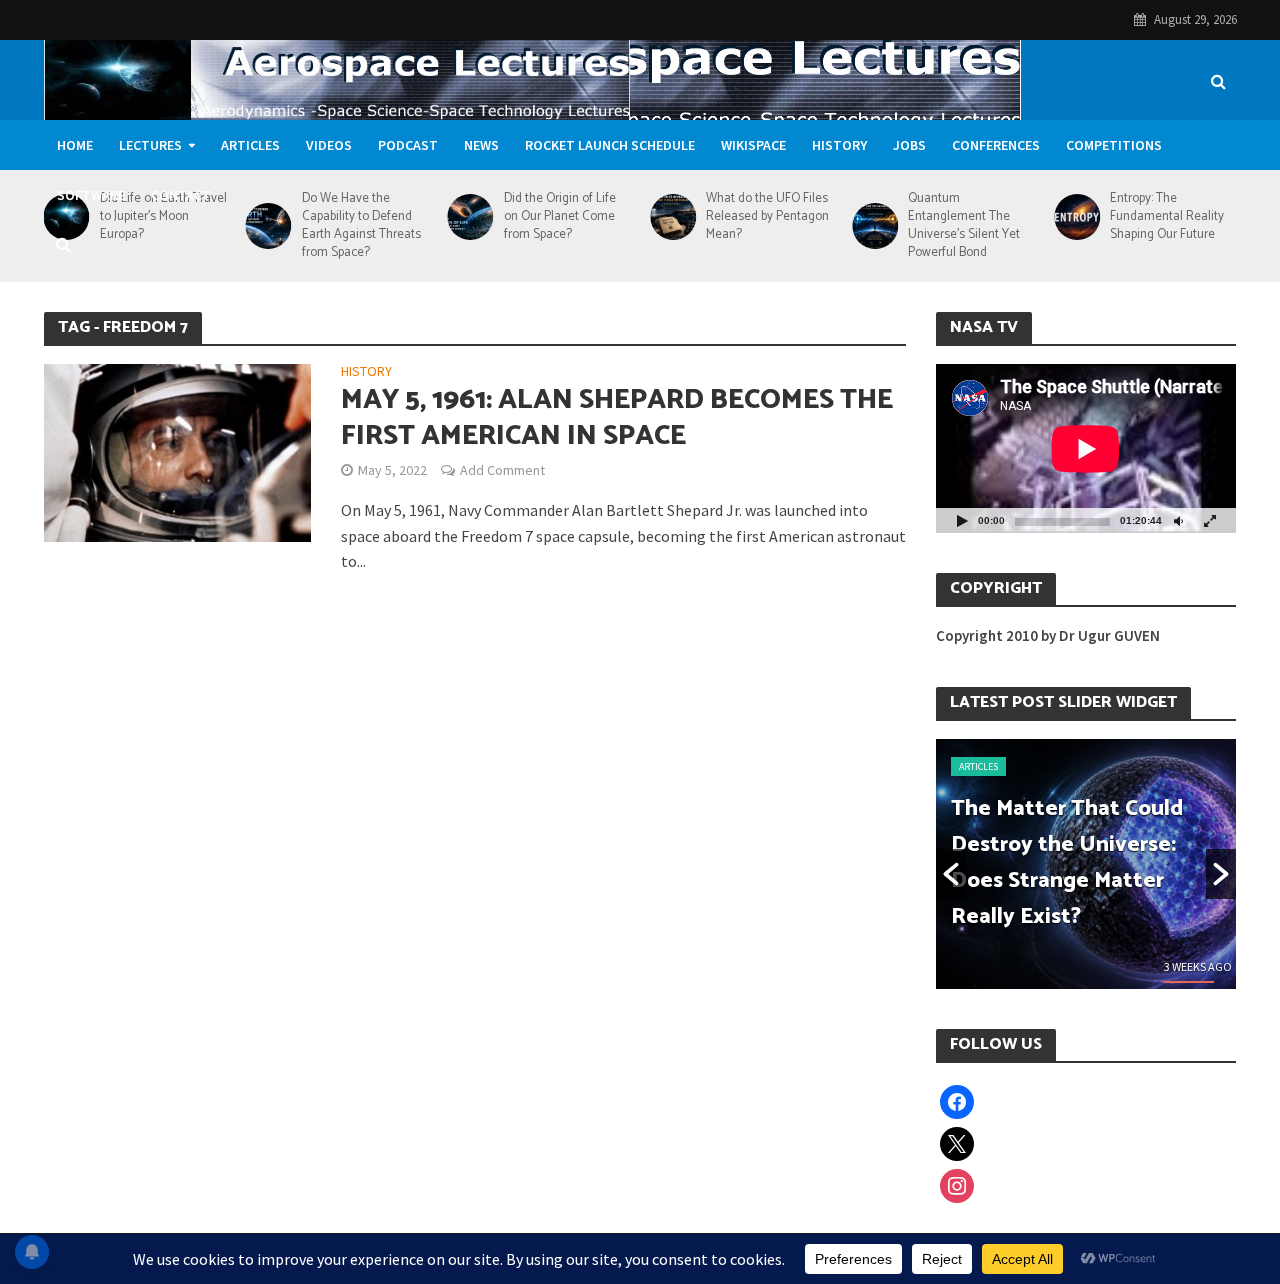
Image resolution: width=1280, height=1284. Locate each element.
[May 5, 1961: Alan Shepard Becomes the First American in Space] (178, 451)
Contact (181, 195)
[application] (1086, 448)
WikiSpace (753, 145)
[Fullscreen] (1210, 520)
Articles (250, 145)
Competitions (1114, 145)
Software (91, 195)
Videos (329, 145)
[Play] (962, 520)
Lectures (150, 145)
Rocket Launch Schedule (610, 145)
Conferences (996, 145)
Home (75, 145)
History (839, 145)
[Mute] (1178, 520)
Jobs (909, 145)
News (481, 145)
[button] (951, 874)
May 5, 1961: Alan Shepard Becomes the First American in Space (617, 418)
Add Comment (502, 470)
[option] (1086, 864)
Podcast (408, 145)
